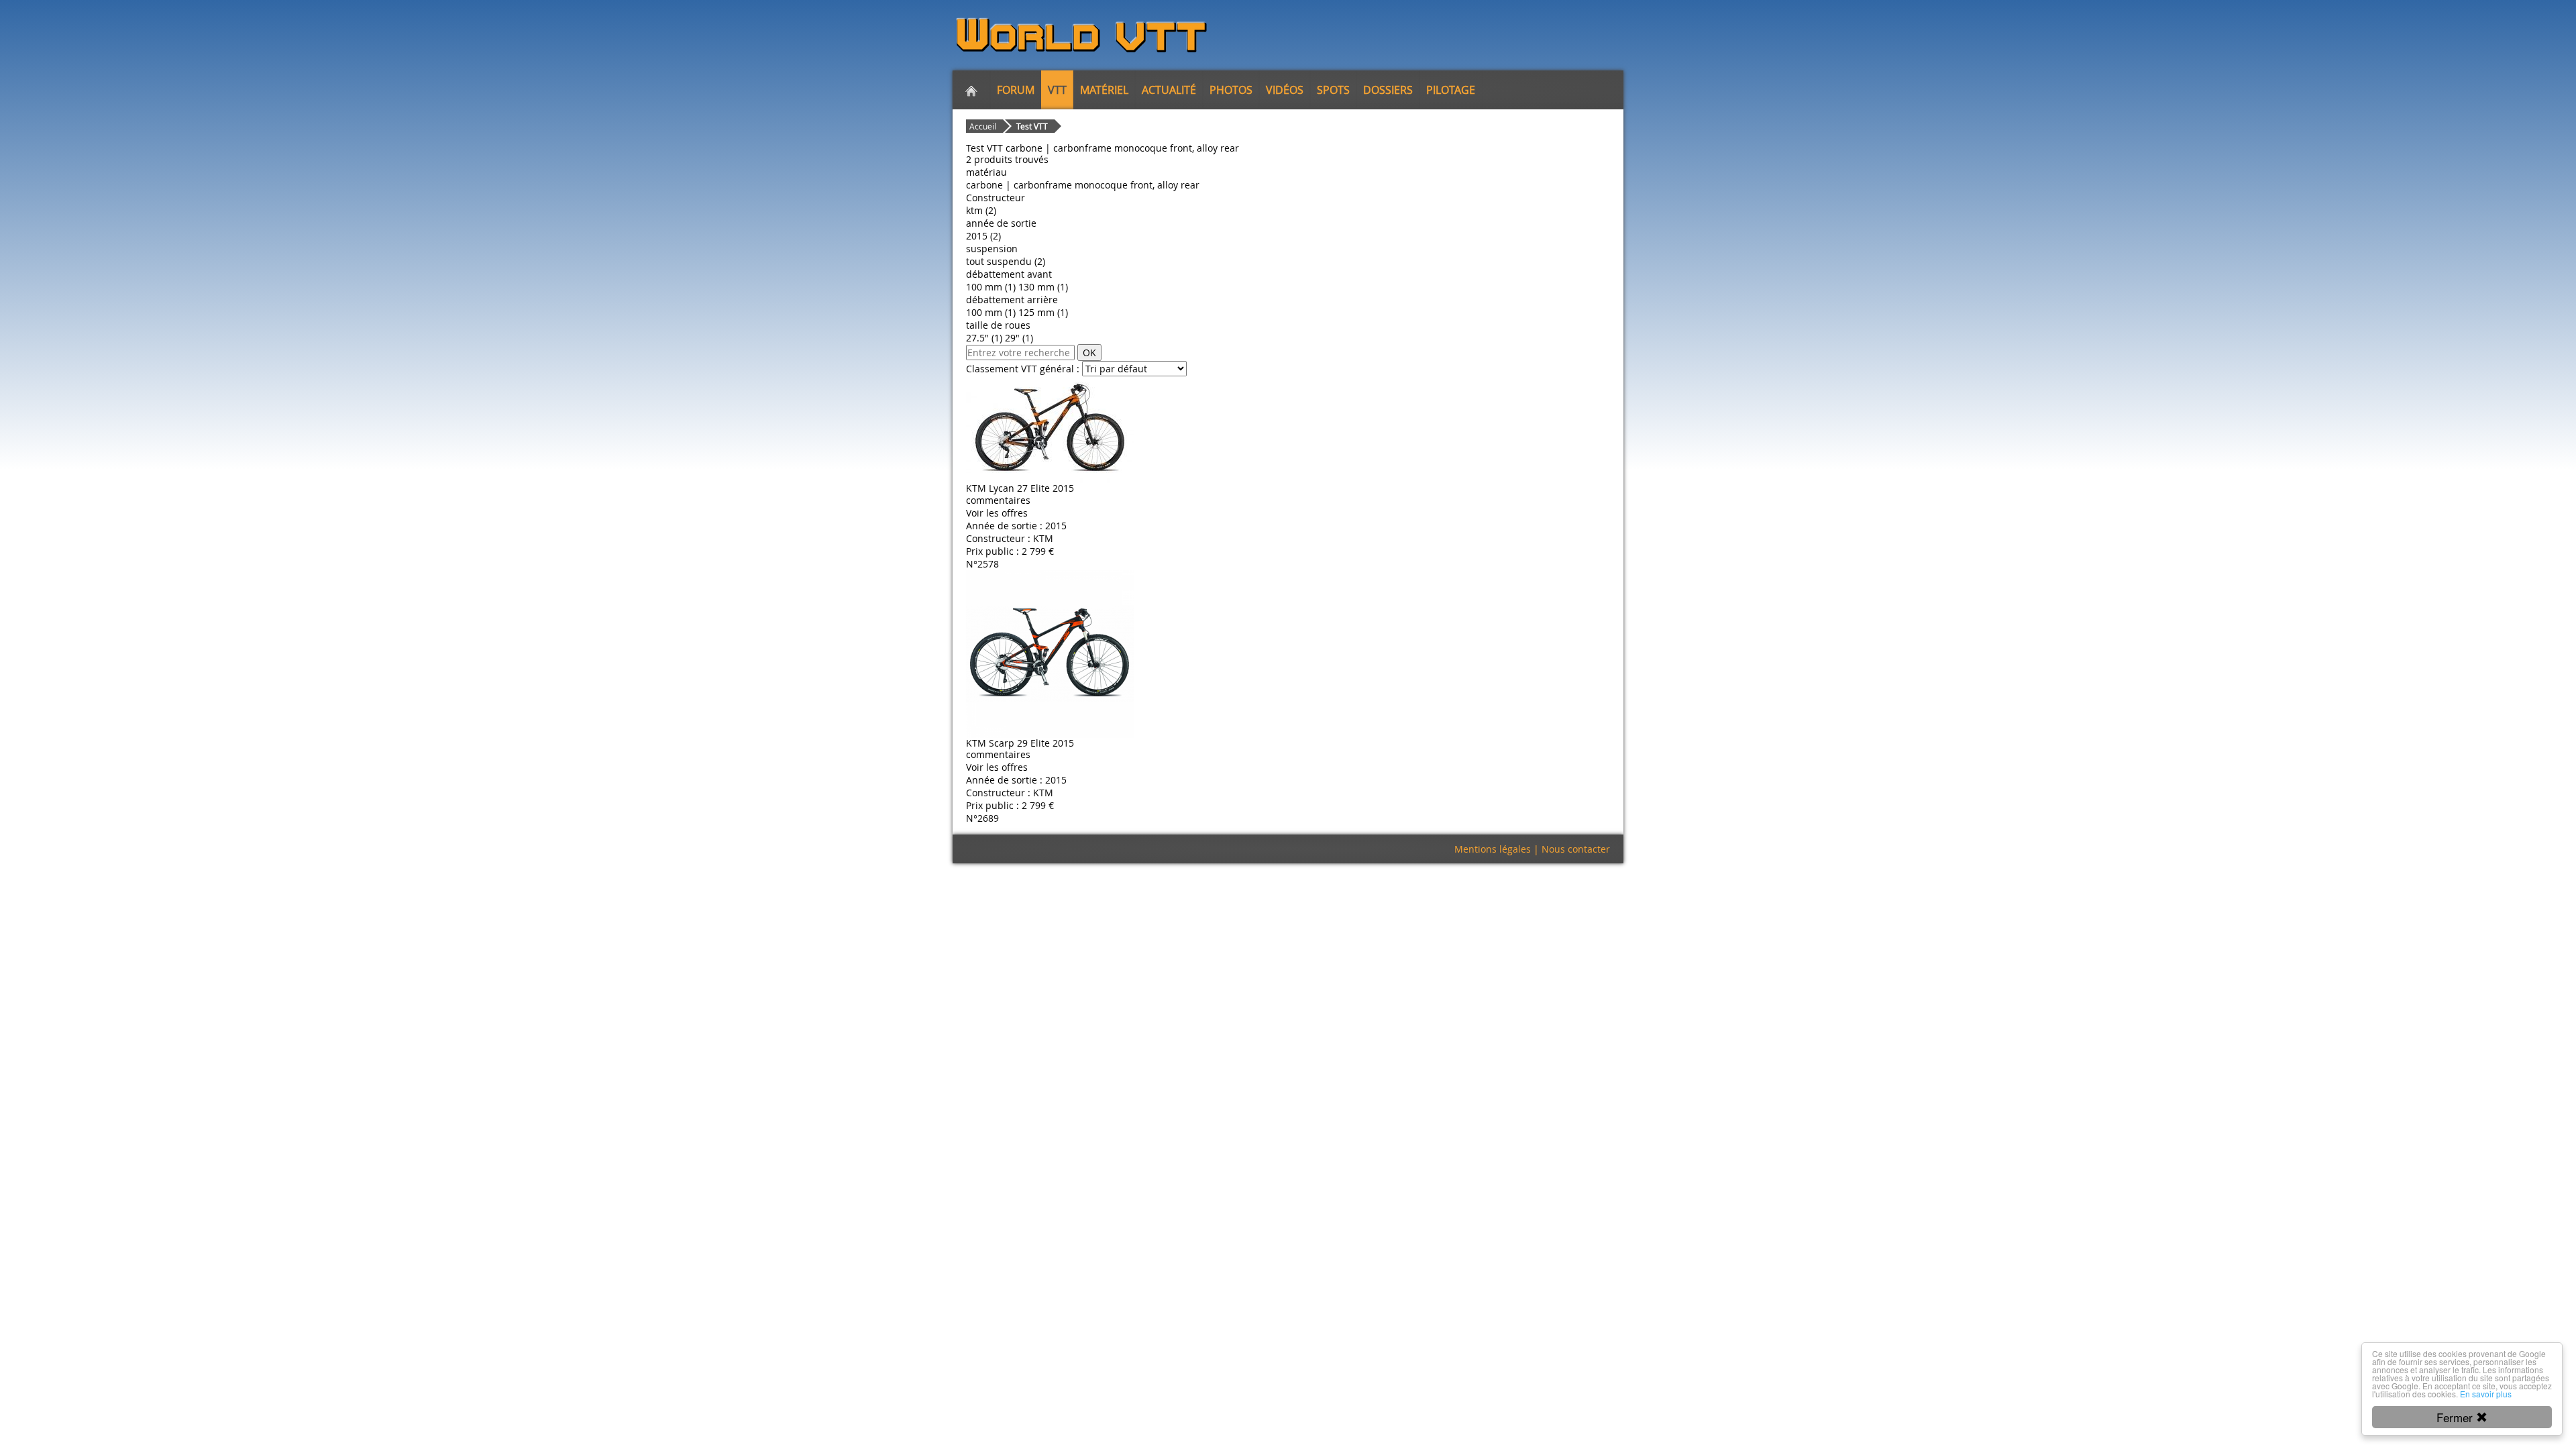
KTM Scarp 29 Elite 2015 (1020, 743)
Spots (1333, 90)
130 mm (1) (1043, 287)
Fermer (2456, 1417)
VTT (1057, 90)
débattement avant (1009, 274)
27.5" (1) (984, 338)
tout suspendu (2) (1006, 261)
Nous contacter (1576, 849)
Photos (1231, 90)
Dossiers (1388, 90)
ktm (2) (981, 210)
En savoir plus (2486, 1394)
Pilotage (1451, 90)
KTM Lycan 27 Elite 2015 (1020, 488)
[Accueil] (971, 90)
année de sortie (1001, 223)
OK (1089, 353)
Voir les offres (997, 513)
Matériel (1104, 90)
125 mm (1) (1043, 312)
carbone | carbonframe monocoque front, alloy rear (1083, 185)
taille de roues (998, 325)
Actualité (1169, 90)
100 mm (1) (991, 287)
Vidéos (1285, 90)
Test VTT (1032, 126)
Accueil (983, 126)
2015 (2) (983, 236)
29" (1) (1019, 338)
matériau (986, 172)
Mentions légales (1493, 849)
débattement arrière (1012, 300)
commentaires (998, 500)
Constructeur (996, 198)
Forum (1016, 90)
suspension (992, 249)
